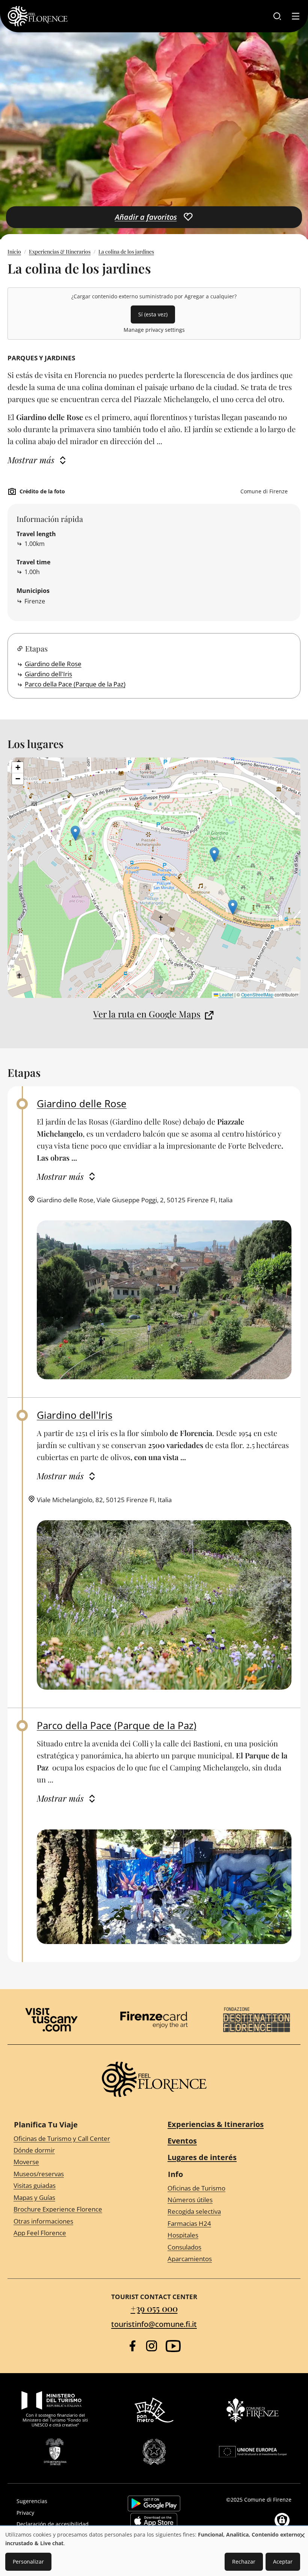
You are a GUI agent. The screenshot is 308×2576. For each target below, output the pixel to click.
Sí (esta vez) (153, 314)
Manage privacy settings (154, 330)
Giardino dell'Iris (48, 674)
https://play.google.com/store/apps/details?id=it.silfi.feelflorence (154, 2503)
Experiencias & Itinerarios (60, 252)
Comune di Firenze (268, 2500)
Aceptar (283, 2562)
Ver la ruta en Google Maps (147, 1014)
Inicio (14, 252)
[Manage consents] (282, 2520)
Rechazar (244, 2562)
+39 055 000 (154, 2308)
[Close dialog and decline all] (302, 2531)
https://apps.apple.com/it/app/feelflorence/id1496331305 (154, 2521)
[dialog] (154, 2551)
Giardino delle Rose (53, 664)
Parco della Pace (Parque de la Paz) (75, 684)
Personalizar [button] (28, 2562)
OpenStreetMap (257, 994)
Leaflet (226, 994)
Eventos (182, 2141)
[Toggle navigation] (296, 16)
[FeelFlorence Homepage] (38, 16)
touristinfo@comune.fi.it (154, 2324)
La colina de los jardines (126, 252)
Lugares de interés (202, 2157)
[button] (75, 833)
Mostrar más (31, 460)
